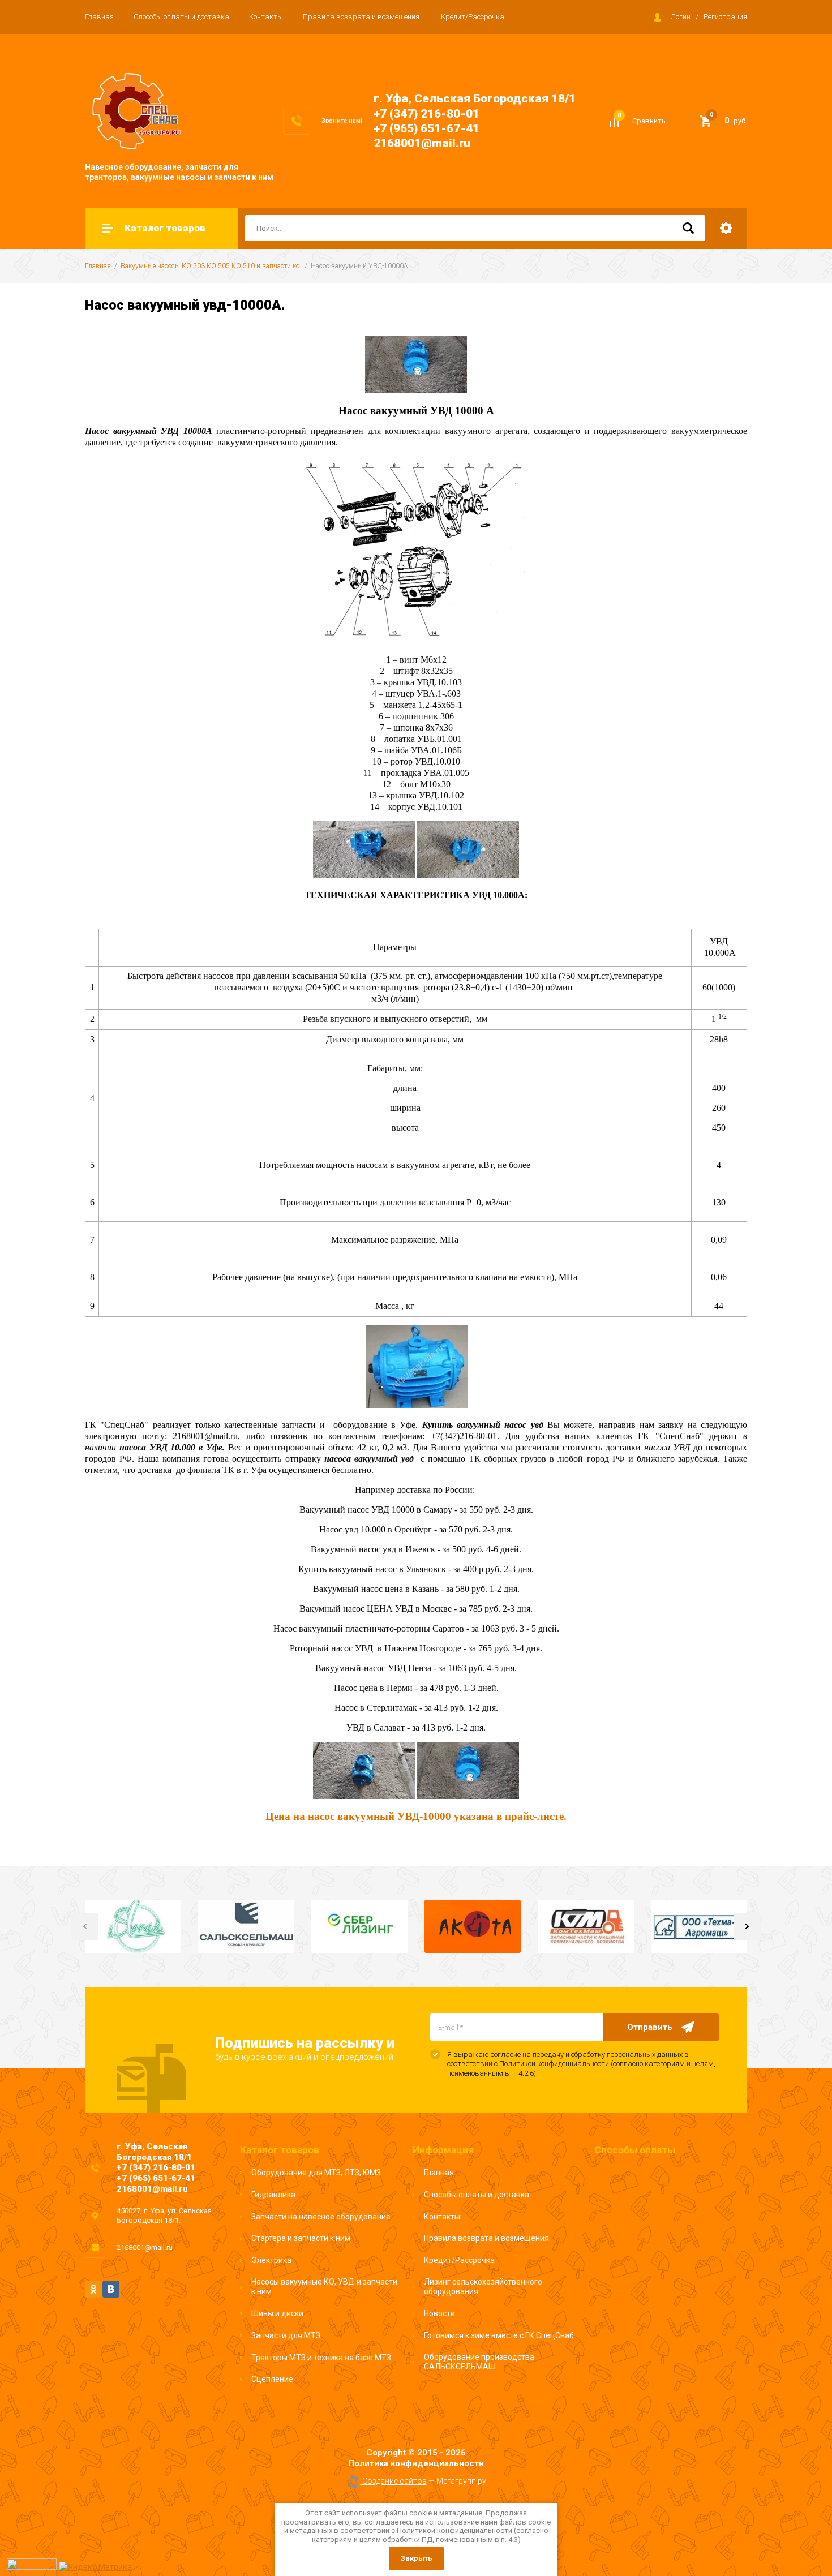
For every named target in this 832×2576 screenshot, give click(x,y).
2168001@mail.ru (422, 143)
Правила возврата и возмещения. (362, 17)
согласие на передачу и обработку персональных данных (587, 2055)
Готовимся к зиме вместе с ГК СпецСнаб (499, 2335)
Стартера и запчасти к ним (301, 2238)
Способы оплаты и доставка (181, 17)
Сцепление (272, 2379)
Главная (99, 17)
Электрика (271, 2260)
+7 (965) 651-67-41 (426, 128)
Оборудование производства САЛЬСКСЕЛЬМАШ (479, 2362)
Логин (681, 17)
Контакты (266, 17)
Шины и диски (277, 2313)
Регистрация (725, 17)
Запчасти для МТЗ (286, 2335)
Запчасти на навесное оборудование (321, 2217)
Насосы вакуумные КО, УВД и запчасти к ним (324, 2287)
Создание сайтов (394, 2481)
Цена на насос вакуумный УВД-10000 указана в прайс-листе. (416, 1816)
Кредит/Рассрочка (473, 17)
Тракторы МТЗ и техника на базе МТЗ (321, 2358)
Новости (439, 2313)
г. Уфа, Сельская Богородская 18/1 (475, 98)
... (527, 17)
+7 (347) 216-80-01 (426, 114)
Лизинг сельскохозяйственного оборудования (483, 2287)
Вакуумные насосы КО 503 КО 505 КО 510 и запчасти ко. (211, 266)
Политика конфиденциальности (416, 2463)
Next (747, 1926)
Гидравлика (273, 2195)
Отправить (650, 2027)
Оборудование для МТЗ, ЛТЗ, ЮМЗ (316, 2173)
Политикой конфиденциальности (554, 2064)
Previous (85, 1926)
